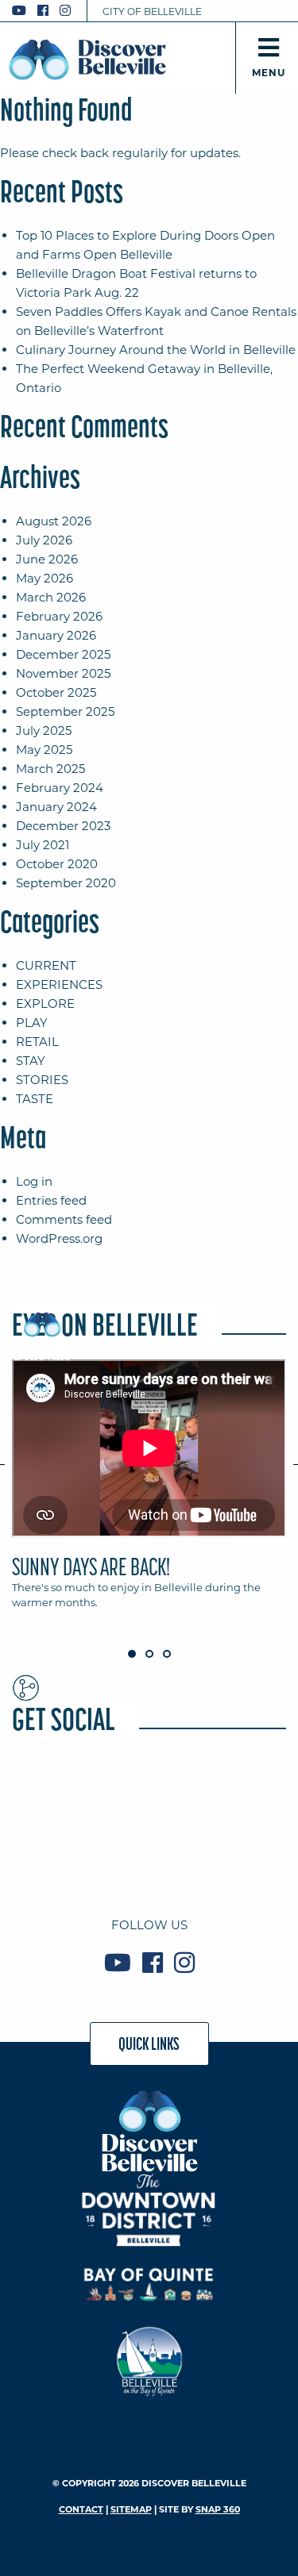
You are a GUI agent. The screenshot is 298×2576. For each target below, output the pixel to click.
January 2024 (56, 807)
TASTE (35, 1099)
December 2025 (63, 654)
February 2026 (59, 616)
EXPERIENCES (59, 984)
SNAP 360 (218, 2509)
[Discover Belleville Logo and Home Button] (87, 60)
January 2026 (56, 635)
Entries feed (51, 1200)
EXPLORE (45, 1003)
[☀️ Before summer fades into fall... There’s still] (149, 1851)
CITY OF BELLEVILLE (152, 12)
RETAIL (37, 1042)
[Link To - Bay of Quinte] (149, 2284)
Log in (34, 1181)
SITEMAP (131, 2509)
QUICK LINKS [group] (149, 2043)
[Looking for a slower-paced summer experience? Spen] (243, 1796)
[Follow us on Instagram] (65, 11)
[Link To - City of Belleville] (149, 2359)
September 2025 (65, 711)
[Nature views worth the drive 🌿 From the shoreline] (149, 1796)
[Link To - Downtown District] (149, 2210)
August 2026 (54, 521)
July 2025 (44, 731)
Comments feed (64, 1219)
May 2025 (44, 750)
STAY (31, 1061)
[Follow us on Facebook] (43, 11)
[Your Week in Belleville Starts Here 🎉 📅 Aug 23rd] (55, 1851)
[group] (149, 1492)
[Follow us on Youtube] (19, 11)
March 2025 (50, 769)
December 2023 (63, 826)
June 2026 (47, 559)
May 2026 (45, 578)
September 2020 (66, 883)
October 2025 (56, 692)
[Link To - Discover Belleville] (149, 2130)
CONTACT (81, 2509)
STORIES (42, 1080)
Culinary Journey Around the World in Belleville (156, 350)
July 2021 (43, 845)
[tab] (149, 1492)
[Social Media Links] (48, 11)
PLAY (32, 1023)
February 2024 (60, 788)
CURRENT (46, 965)
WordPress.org (59, 1238)
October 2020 (57, 864)
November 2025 (63, 673)
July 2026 (44, 540)
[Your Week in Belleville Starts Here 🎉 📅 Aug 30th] (55, 1796)
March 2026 (51, 597)
